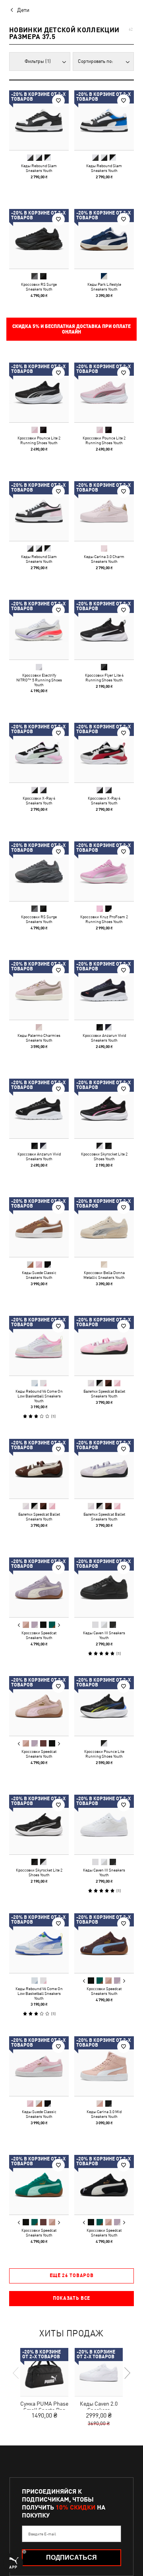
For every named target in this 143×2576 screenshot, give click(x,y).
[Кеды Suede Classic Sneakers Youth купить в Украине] (39, 1227)
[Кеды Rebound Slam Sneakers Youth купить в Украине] (39, 120)
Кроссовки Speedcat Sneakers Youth (39, 1635)
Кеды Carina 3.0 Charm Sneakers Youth (104, 559)
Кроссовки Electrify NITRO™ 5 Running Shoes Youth (39, 680)
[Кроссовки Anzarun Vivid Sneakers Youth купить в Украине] (104, 990)
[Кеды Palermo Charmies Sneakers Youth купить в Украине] (39, 990)
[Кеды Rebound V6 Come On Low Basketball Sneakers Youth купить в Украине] (39, 1346)
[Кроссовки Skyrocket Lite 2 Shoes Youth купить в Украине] (104, 1108)
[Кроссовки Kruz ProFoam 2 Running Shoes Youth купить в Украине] (104, 871)
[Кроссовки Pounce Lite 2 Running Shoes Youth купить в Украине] (39, 392)
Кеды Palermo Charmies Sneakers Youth (39, 1038)
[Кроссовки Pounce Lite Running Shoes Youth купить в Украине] (104, 1706)
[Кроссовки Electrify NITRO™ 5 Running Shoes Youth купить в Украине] (39, 630)
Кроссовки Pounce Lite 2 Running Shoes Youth (39, 440)
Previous (19, 1625)
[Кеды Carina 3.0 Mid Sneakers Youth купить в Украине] (104, 2066)
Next (59, 1625)
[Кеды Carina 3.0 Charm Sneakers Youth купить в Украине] (104, 511)
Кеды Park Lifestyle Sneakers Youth (104, 287)
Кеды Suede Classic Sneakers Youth (39, 1275)
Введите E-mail (42, 2534)
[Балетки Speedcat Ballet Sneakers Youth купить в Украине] (104, 1346)
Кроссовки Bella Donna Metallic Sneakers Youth (104, 1275)
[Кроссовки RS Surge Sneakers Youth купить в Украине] (39, 239)
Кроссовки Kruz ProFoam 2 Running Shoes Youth (104, 919)
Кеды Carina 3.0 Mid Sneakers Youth (104, 2114)
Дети (23, 10)
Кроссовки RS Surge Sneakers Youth (39, 287)
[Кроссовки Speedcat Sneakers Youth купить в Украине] (39, 1587)
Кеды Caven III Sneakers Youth (104, 1635)
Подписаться (71, 2557)
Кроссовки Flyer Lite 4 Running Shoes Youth (104, 677)
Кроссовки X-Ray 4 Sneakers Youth (39, 800)
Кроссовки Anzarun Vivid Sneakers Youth (104, 1038)
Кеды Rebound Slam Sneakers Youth (39, 168)
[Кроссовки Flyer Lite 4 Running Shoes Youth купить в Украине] (104, 630)
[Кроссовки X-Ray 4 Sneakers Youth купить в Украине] (39, 753)
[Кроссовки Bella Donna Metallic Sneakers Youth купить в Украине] (104, 1227)
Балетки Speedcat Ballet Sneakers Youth (104, 1393)
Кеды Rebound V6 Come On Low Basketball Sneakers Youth (39, 1396)
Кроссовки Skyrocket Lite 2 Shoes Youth (104, 1156)
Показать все (71, 2298)
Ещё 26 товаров (72, 2275)
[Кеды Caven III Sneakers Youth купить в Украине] (104, 1587)
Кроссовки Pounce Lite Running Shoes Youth (104, 1754)
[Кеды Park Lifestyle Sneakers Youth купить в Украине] (104, 239)
